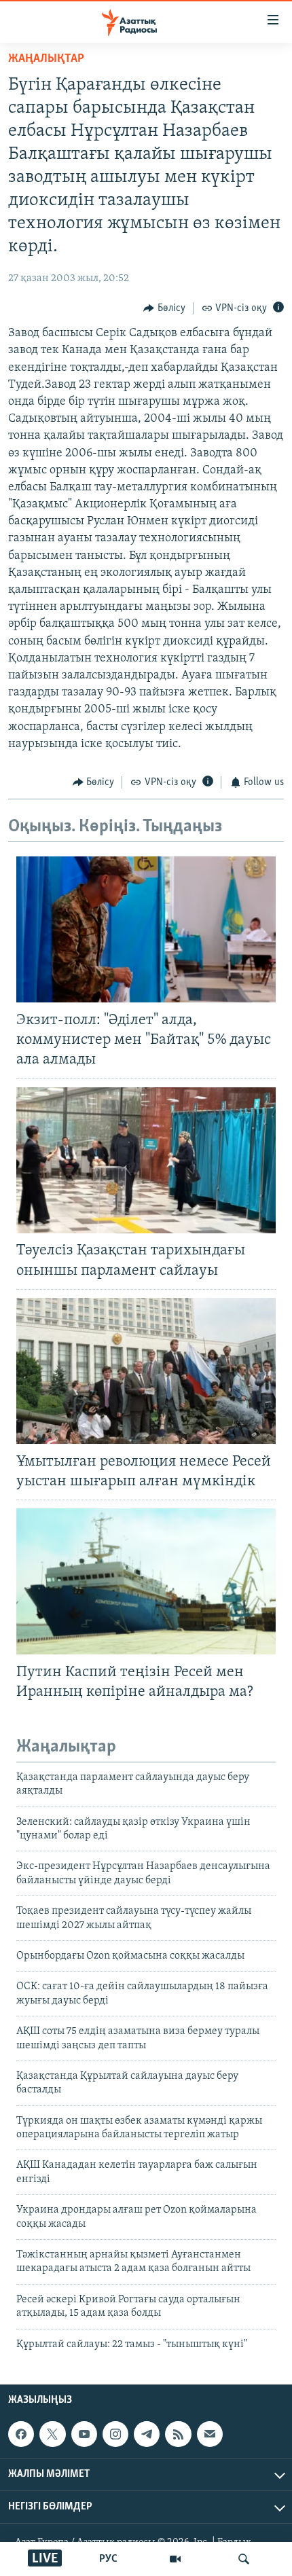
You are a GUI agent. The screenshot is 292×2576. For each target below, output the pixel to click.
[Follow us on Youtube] (84, 2434)
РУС (108, 2559)
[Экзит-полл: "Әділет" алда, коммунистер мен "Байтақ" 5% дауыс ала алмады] (146, 929)
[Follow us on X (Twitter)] (52, 2434)
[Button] (164, 308)
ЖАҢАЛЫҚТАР (46, 59)
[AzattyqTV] (175, 2559)
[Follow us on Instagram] (115, 2434)
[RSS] (178, 2434)
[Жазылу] (210, 2434)
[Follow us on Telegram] (147, 2434)
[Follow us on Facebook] (21, 2434)
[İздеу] (244, 2559)
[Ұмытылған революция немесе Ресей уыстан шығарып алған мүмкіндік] (146, 1371)
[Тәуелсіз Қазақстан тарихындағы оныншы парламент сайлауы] (146, 1160)
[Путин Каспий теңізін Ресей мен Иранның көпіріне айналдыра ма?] (146, 1581)
